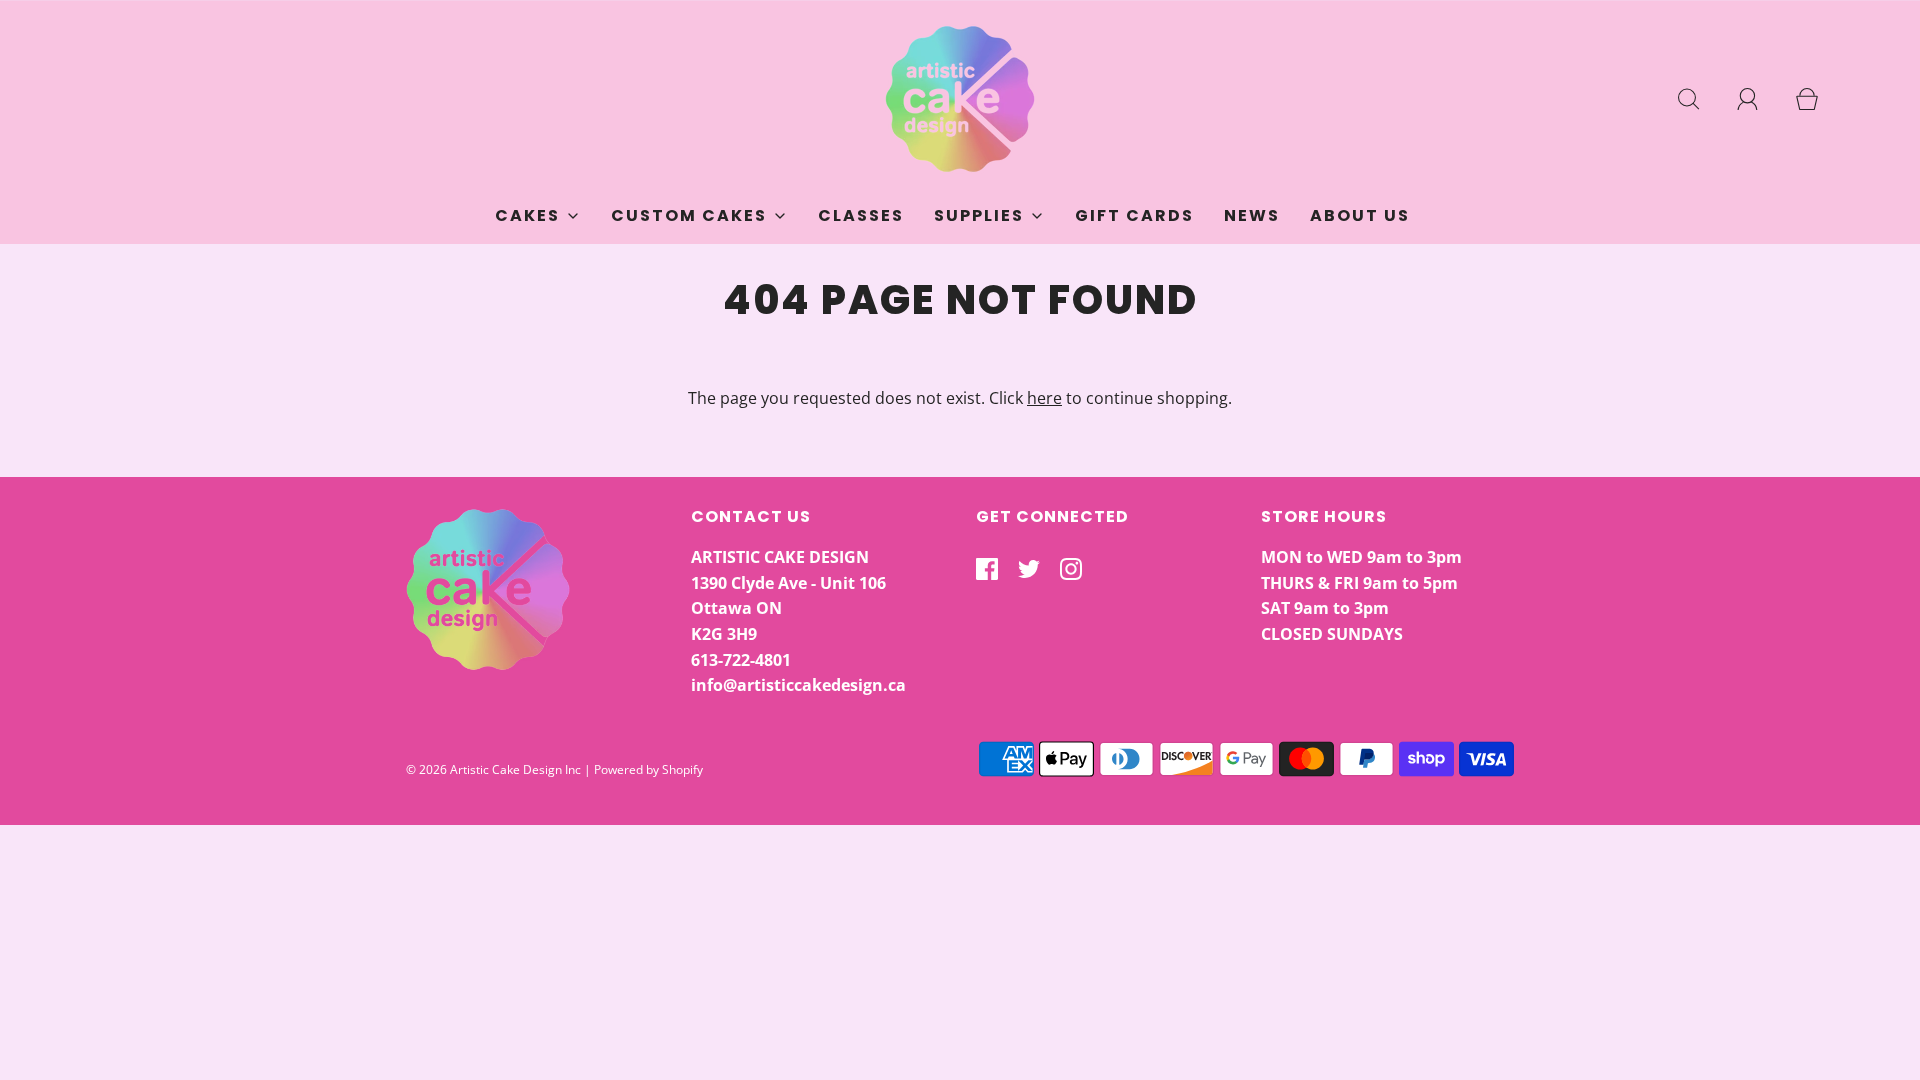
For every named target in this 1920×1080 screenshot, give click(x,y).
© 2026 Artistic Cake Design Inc (493, 769)
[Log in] (1759, 99)
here (1044, 398)
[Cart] (1818, 99)
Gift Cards (1134, 215)
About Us (1360, 215)
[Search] (1700, 99)
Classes (861, 215)
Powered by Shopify (648, 769)
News (1252, 215)
